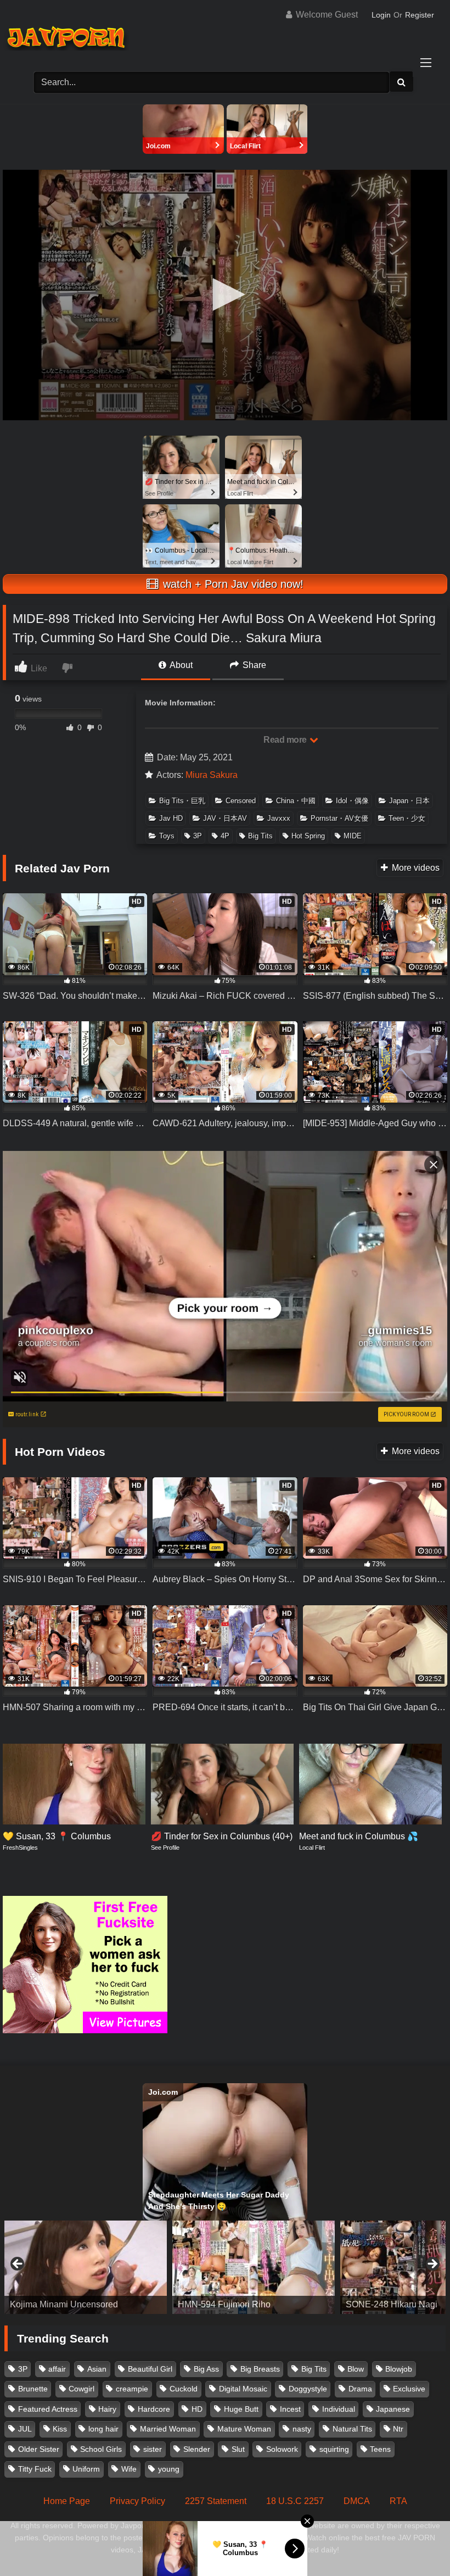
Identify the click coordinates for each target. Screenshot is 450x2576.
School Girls (101, 2449)
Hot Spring (308, 836)
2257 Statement (216, 2501)
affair (57, 2369)
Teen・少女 (407, 818)
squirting (334, 2449)
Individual (339, 2409)
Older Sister (39, 2449)
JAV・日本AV (225, 818)
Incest (290, 2409)
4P (225, 836)
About (180, 665)
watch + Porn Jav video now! (232, 584)
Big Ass (206, 2369)
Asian (97, 2369)
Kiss (60, 2429)
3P (198, 836)
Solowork (282, 2449)
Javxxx (279, 818)
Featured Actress (48, 2409)
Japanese (393, 2409)
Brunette (33, 2389)
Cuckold (184, 2389)
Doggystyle (308, 2389)
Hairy (107, 2409)
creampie (132, 2389)
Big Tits (260, 836)
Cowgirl (81, 2389)
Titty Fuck (35, 2469)
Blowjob (399, 2369)
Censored (241, 801)
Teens (380, 2449)
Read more (286, 740)
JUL (25, 2429)
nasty (302, 2429)
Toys (167, 836)
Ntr (398, 2429)
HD (197, 2409)
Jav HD (171, 818)
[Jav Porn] (225, 39)
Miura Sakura (212, 775)
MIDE (353, 836)
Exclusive (409, 2389)
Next (432, 2265)
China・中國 (296, 801)
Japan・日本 (409, 801)
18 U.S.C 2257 (295, 2501)
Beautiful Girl (150, 2369)
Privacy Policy (137, 2501)
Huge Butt (241, 2409)
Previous (18, 2265)
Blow (356, 2369)
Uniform (86, 2469)
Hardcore (154, 2409)
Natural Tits (352, 2429)
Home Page (67, 2501)
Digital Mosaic (243, 2389)
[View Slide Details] (86, 2267)
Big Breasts (260, 2369)
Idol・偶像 (352, 801)
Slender (197, 2449)
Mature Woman (244, 2429)
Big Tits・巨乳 (182, 801)
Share (253, 665)
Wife (129, 2469)
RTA (398, 2501)
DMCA (357, 2501)
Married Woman (168, 2429)
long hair (103, 2429)
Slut (238, 2449)
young (169, 2469)
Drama (360, 2389)
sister (153, 2449)
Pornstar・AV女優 (339, 818)
